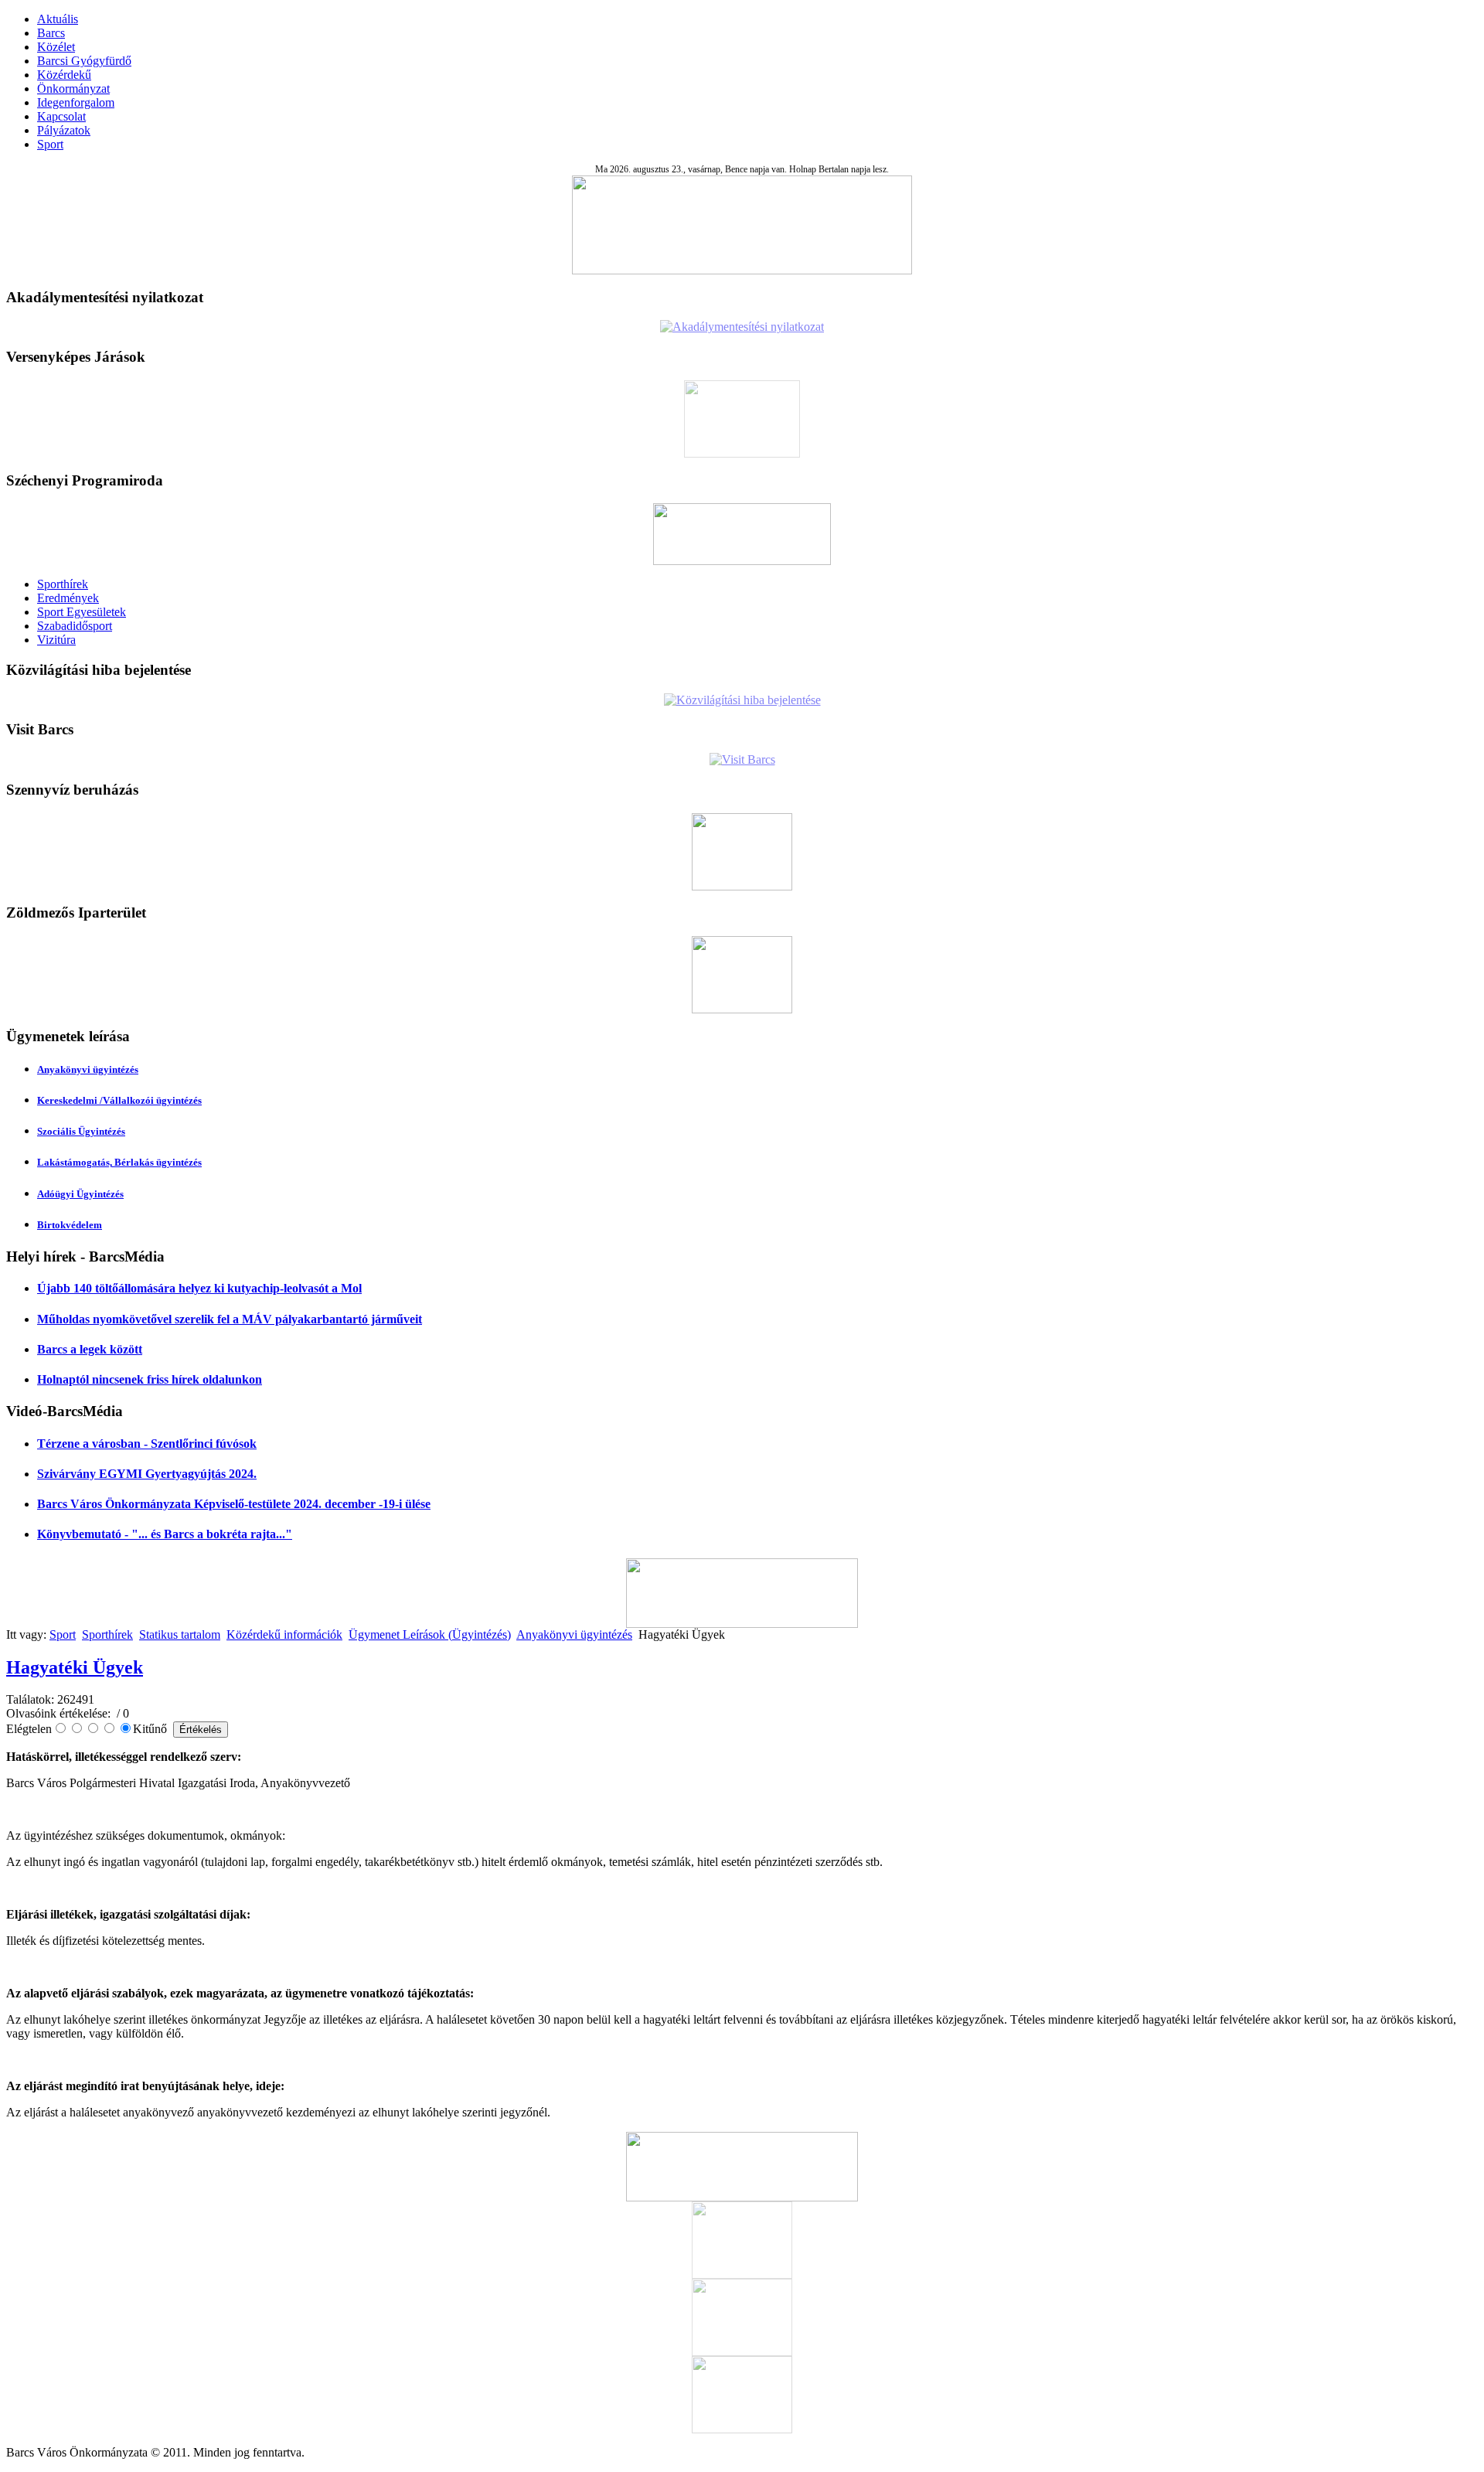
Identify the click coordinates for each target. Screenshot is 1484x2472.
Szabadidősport (75, 626)
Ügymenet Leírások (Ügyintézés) (430, 1634)
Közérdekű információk (284, 1634)
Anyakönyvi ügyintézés (88, 1069)
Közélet (56, 47)
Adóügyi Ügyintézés (80, 1194)
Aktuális (58, 19)
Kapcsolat (61, 116)
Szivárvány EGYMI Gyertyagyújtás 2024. (147, 1474)
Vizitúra (56, 640)
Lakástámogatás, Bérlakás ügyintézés (119, 1162)
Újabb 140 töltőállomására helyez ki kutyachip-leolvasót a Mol (199, 1288)
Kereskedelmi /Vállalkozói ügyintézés (119, 1100)
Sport (50, 144)
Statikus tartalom (180, 1634)
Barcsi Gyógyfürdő (84, 61)
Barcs (51, 33)
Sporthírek (63, 584)
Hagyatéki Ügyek (75, 1667)
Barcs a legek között (90, 1349)
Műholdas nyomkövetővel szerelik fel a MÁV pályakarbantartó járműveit (230, 1319)
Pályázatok (64, 130)
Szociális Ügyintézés (81, 1131)
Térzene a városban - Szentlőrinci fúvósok (147, 1444)
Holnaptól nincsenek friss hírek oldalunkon (150, 1379)
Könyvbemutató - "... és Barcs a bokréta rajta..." (165, 1534)
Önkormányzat (73, 89)
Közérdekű (64, 75)
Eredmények (68, 598)
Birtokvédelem (70, 1225)
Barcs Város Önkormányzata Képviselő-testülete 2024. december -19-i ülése (234, 1504)
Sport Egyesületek (82, 612)
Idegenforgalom (76, 102)
